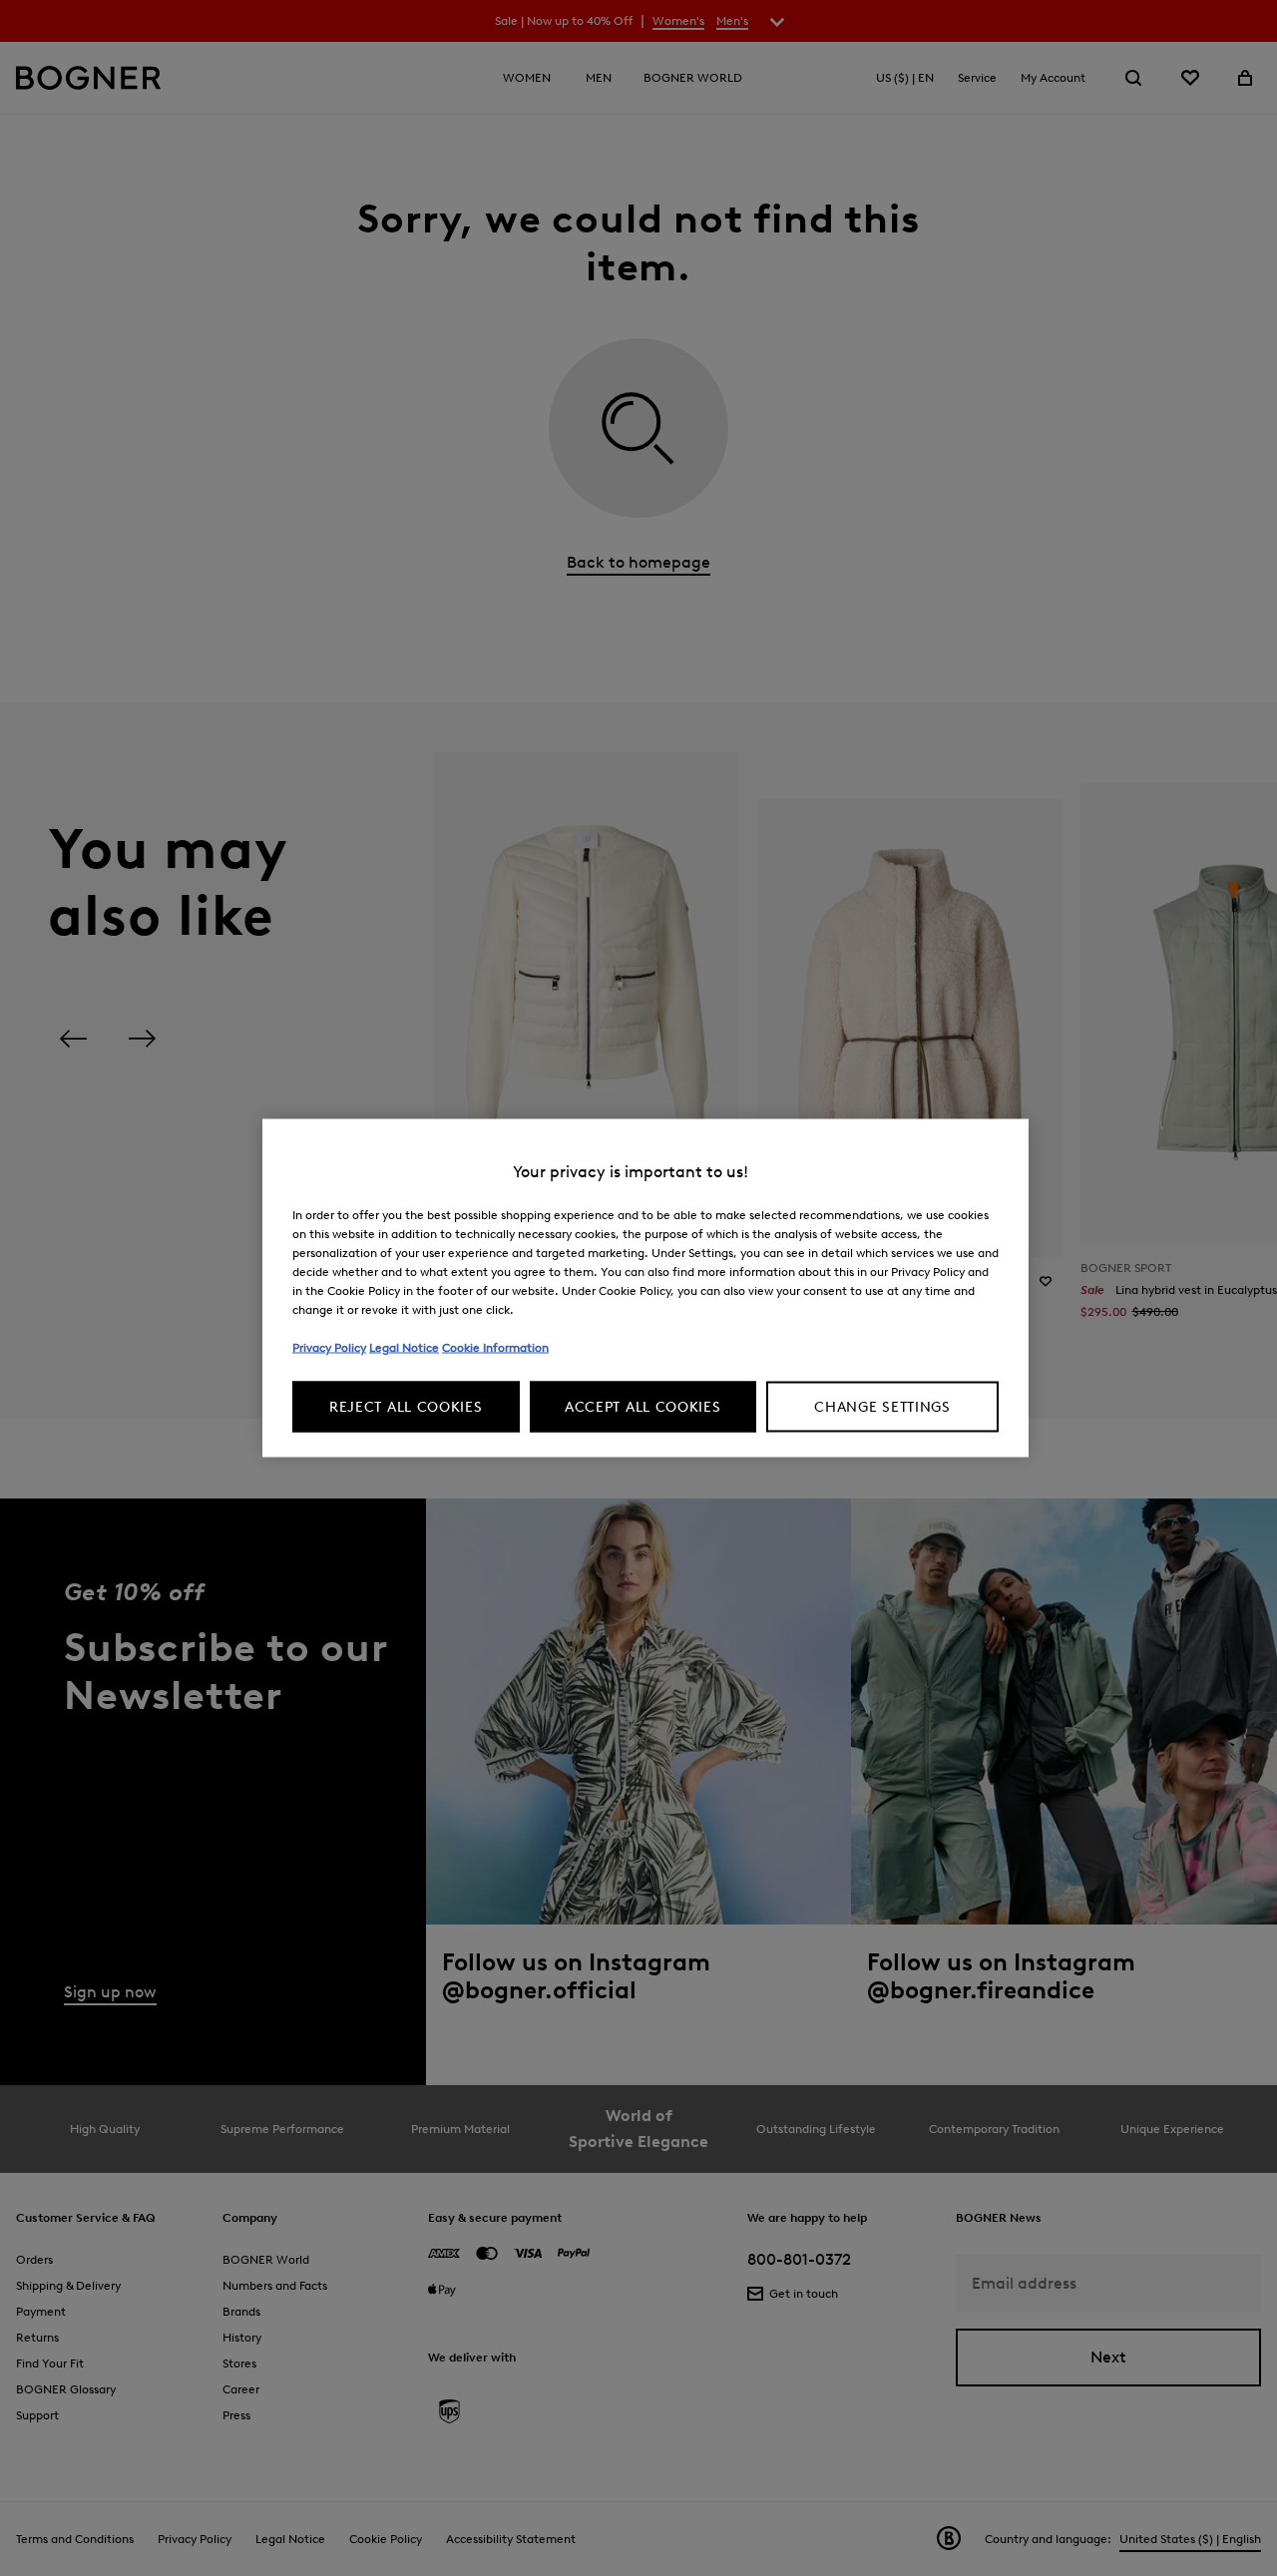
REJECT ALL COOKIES (406, 1407)
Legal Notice (404, 1347)
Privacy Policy (329, 1347)
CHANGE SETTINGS (882, 1407)
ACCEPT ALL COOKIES (643, 1407)
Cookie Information (495, 1347)
